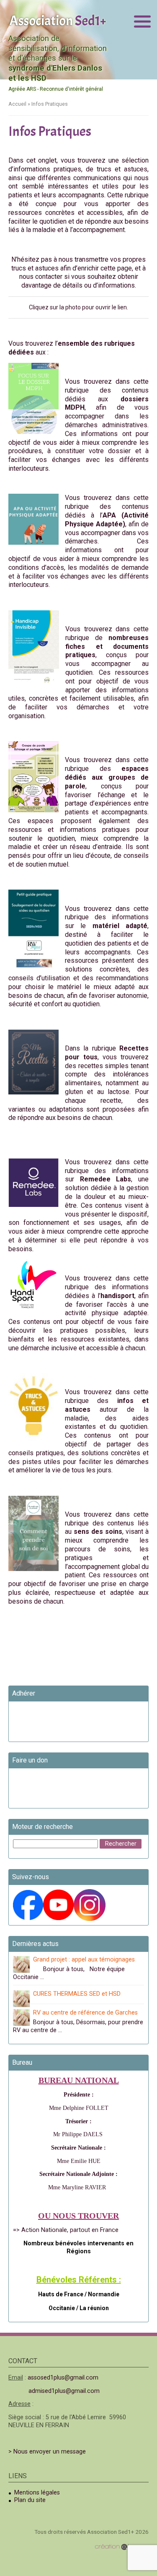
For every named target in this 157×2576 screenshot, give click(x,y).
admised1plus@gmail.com (64, 2391)
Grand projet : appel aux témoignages (84, 1960)
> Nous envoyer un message (47, 2452)
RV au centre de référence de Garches (85, 2013)
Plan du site (30, 2500)
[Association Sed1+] (58, 20)
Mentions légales (37, 2493)
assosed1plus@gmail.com (63, 2378)
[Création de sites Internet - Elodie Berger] (122, 2547)
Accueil (17, 104)
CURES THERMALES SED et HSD (77, 1994)
